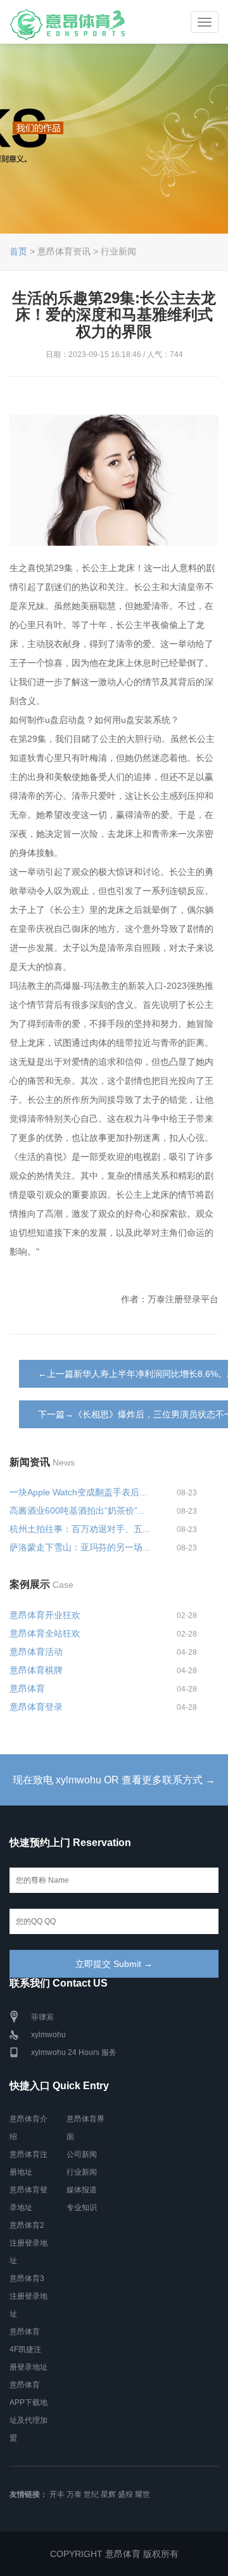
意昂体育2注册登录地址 (28, 2243)
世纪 (91, 2494)
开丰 (57, 2494)
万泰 (74, 2494)
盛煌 (125, 2494)
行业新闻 (82, 2172)
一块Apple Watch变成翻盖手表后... (78, 1492)
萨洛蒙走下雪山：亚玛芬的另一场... (80, 1547)
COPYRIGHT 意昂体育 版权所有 (114, 2554)
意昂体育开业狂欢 (45, 1615)
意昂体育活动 (36, 1652)
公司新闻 (82, 2154)
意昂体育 (27, 1688)
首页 (18, 251)
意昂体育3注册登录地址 (28, 2296)
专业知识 (82, 2208)
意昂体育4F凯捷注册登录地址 (28, 2349)
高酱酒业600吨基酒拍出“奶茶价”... (77, 1511)
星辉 (108, 2494)
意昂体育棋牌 (36, 1670)
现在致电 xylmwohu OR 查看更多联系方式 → (114, 1780)
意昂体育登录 (36, 1707)
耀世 (142, 2494)
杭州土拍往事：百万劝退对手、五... (80, 1529)
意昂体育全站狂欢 (45, 1633)
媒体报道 (82, 2190)
